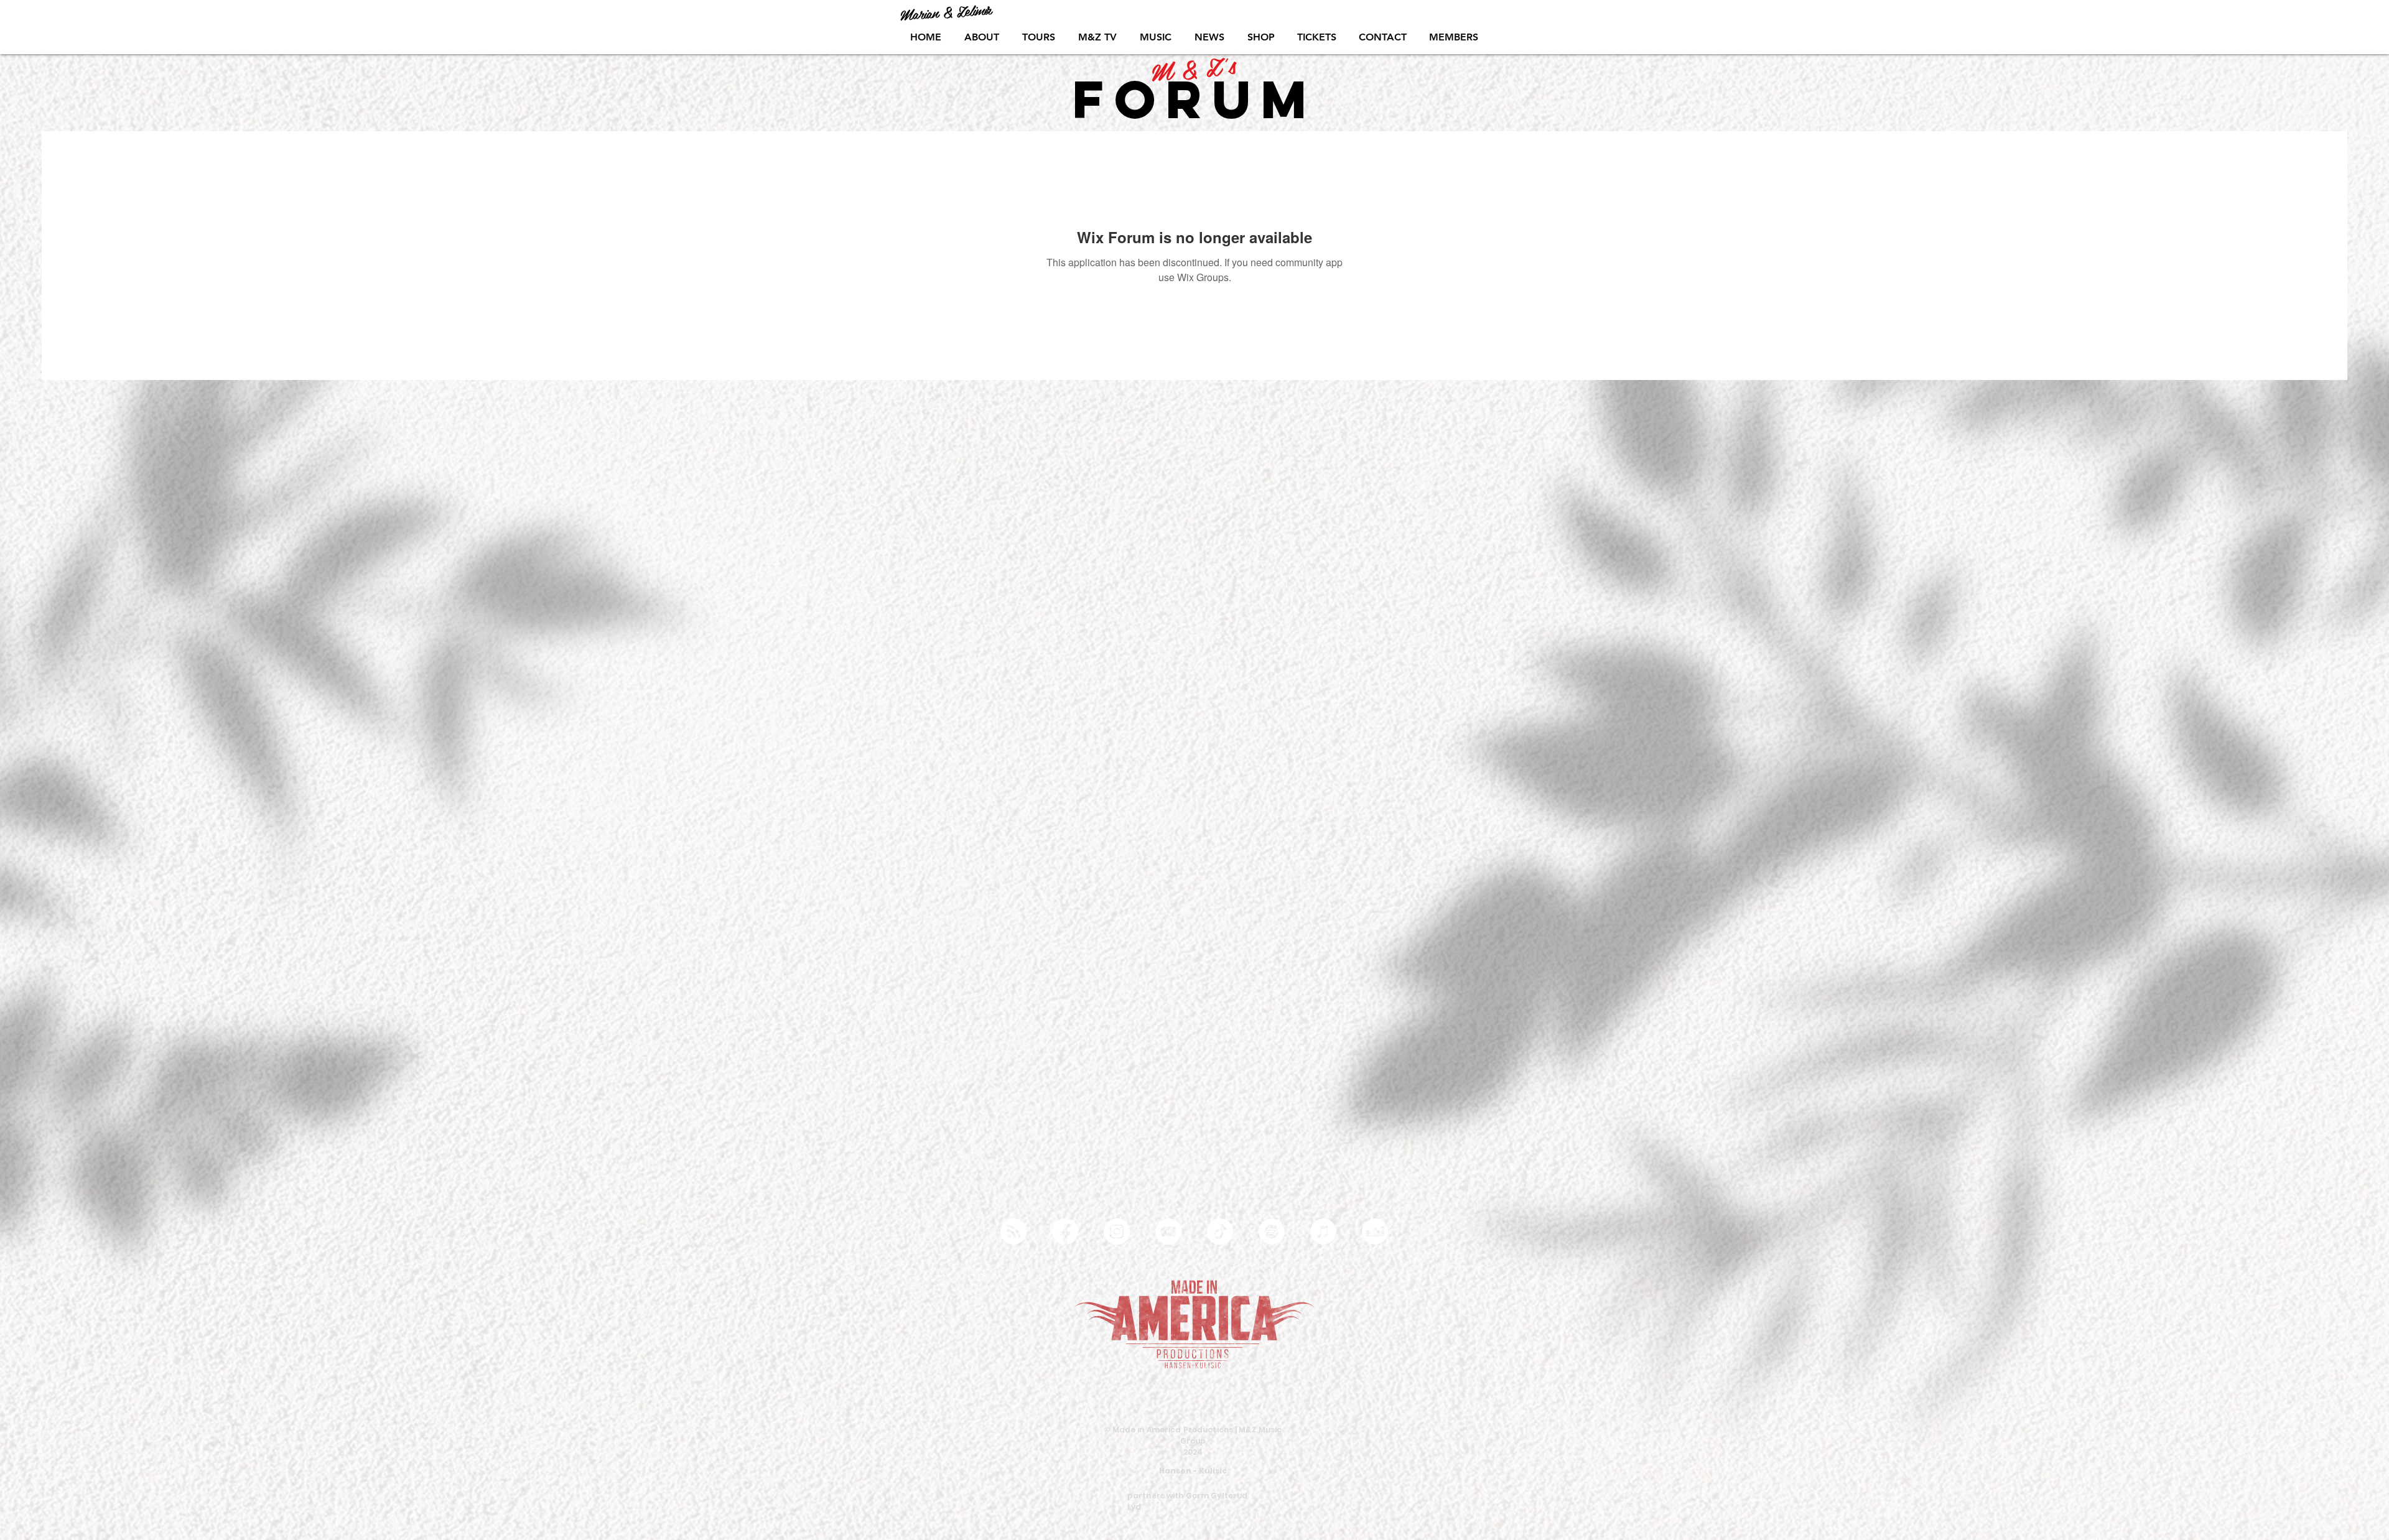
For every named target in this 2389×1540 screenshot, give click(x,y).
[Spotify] (1272, 1232)
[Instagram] (1117, 1232)
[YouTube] (1168, 1232)
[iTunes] (1323, 1232)
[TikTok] (1220, 1232)
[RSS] (1013, 1232)
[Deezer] (1375, 1232)
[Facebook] (1065, 1232)
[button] (1155, 37)
